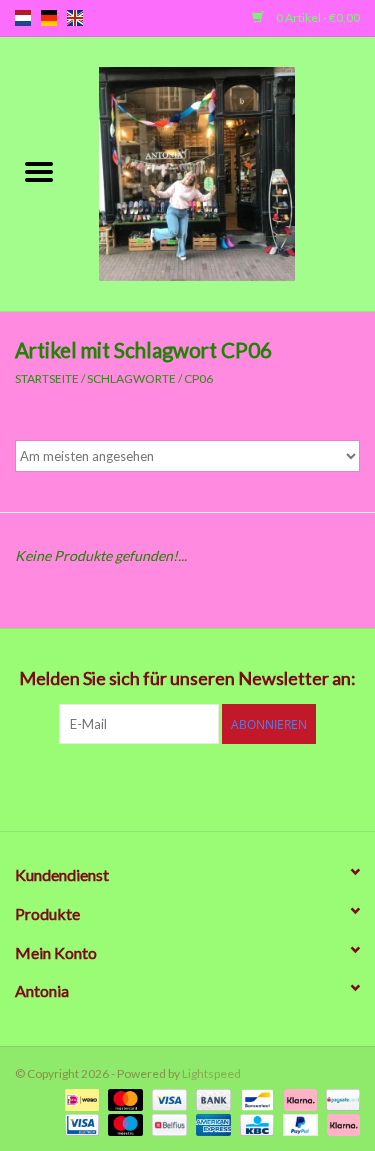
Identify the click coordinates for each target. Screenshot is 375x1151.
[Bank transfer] (211, 1098)
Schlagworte (131, 378)
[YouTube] (223, 785)
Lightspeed (211, 1073)
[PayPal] (298, 1123)
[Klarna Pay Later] (340, 1123)
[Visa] (167, 1098)
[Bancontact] (254, 1098)
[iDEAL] (79, 1098)
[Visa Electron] (79, 1123)
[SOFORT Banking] (298, 1098)
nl (23, 18)
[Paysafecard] (339, 1098)
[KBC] (254, 1123)
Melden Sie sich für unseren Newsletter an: (187, 678)
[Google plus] (153, 785)
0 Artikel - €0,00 (317, 17)
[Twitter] (118, 785)
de (49, 18)
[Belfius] (166, 1123)
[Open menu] (39, 171)
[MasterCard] (123, 1098)
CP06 (198, 378)
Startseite (47, 378)
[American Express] (211, 1123)
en (75, 18)
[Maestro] (123, 1123)
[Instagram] (293, 785)
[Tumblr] (258, 785)
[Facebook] (83, 785)
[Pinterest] (188, 785)
